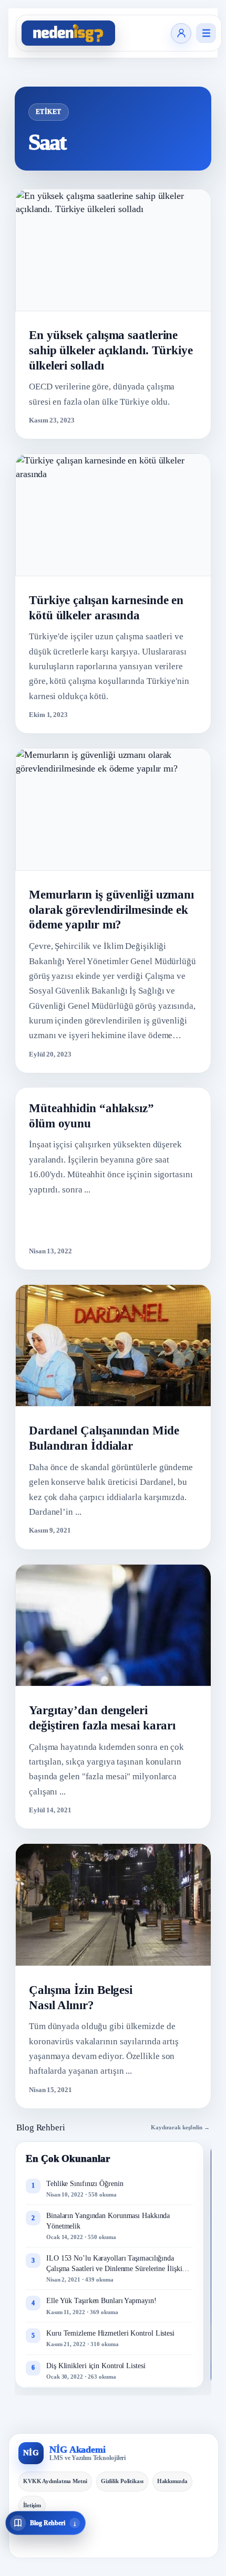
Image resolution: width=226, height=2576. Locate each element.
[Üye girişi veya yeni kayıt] (181, 33)
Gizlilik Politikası (122, 2481)
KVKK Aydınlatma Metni (55, 2481)
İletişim (32, 2505)
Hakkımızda (172, 2481)
